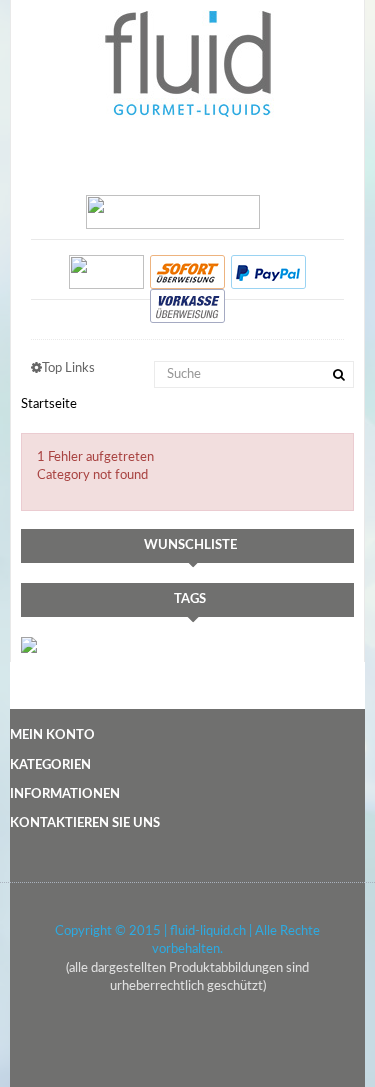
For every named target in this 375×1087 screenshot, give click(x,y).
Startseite (49, 404)
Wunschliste (190, 545)
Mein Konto (52, 735)
